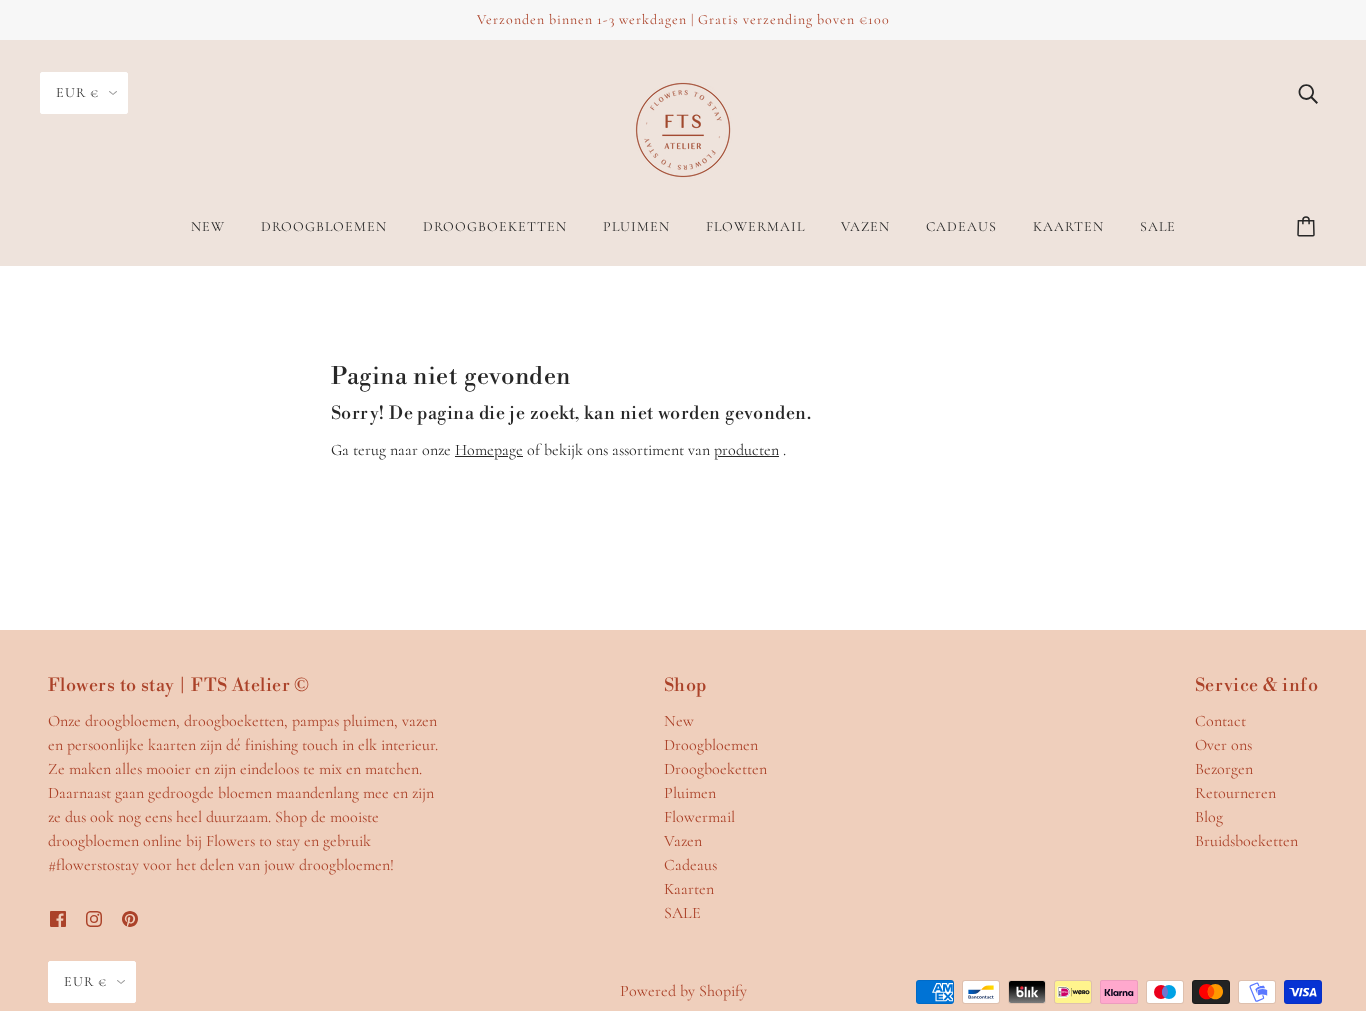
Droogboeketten (715, 769)
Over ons (1223, 745)
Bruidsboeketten (1246, 841)
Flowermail (699, 817)
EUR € (77, 92)
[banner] (683, 128)
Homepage (489, 450)
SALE (682, 913)
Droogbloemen (711, 745)
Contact (1220, 721)
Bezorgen (1224, 769)
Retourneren (1235, 793)
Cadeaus (690, 865)
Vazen (683, 841)
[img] (1308, 92)
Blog (1209, 817)
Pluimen (690, 793)
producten (746, 450)
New (679, 721)
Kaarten (689, 889)
